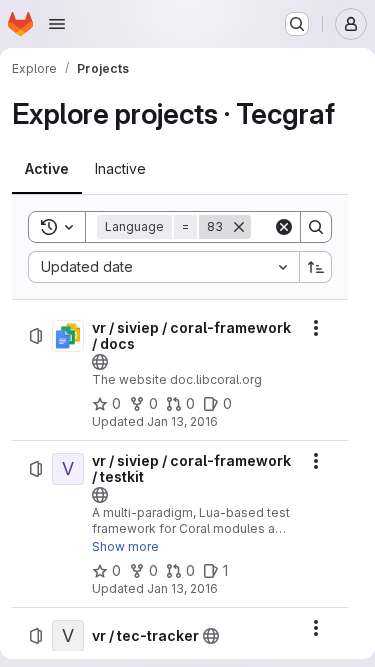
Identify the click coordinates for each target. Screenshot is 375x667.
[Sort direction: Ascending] (316, 267)
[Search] (316, 227)
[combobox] (163, 267)
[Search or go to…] (297, 24)
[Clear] (284, 227)
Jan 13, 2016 (182, 421)
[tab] (47, 169)
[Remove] (239, 227)
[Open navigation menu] (57, 24)
